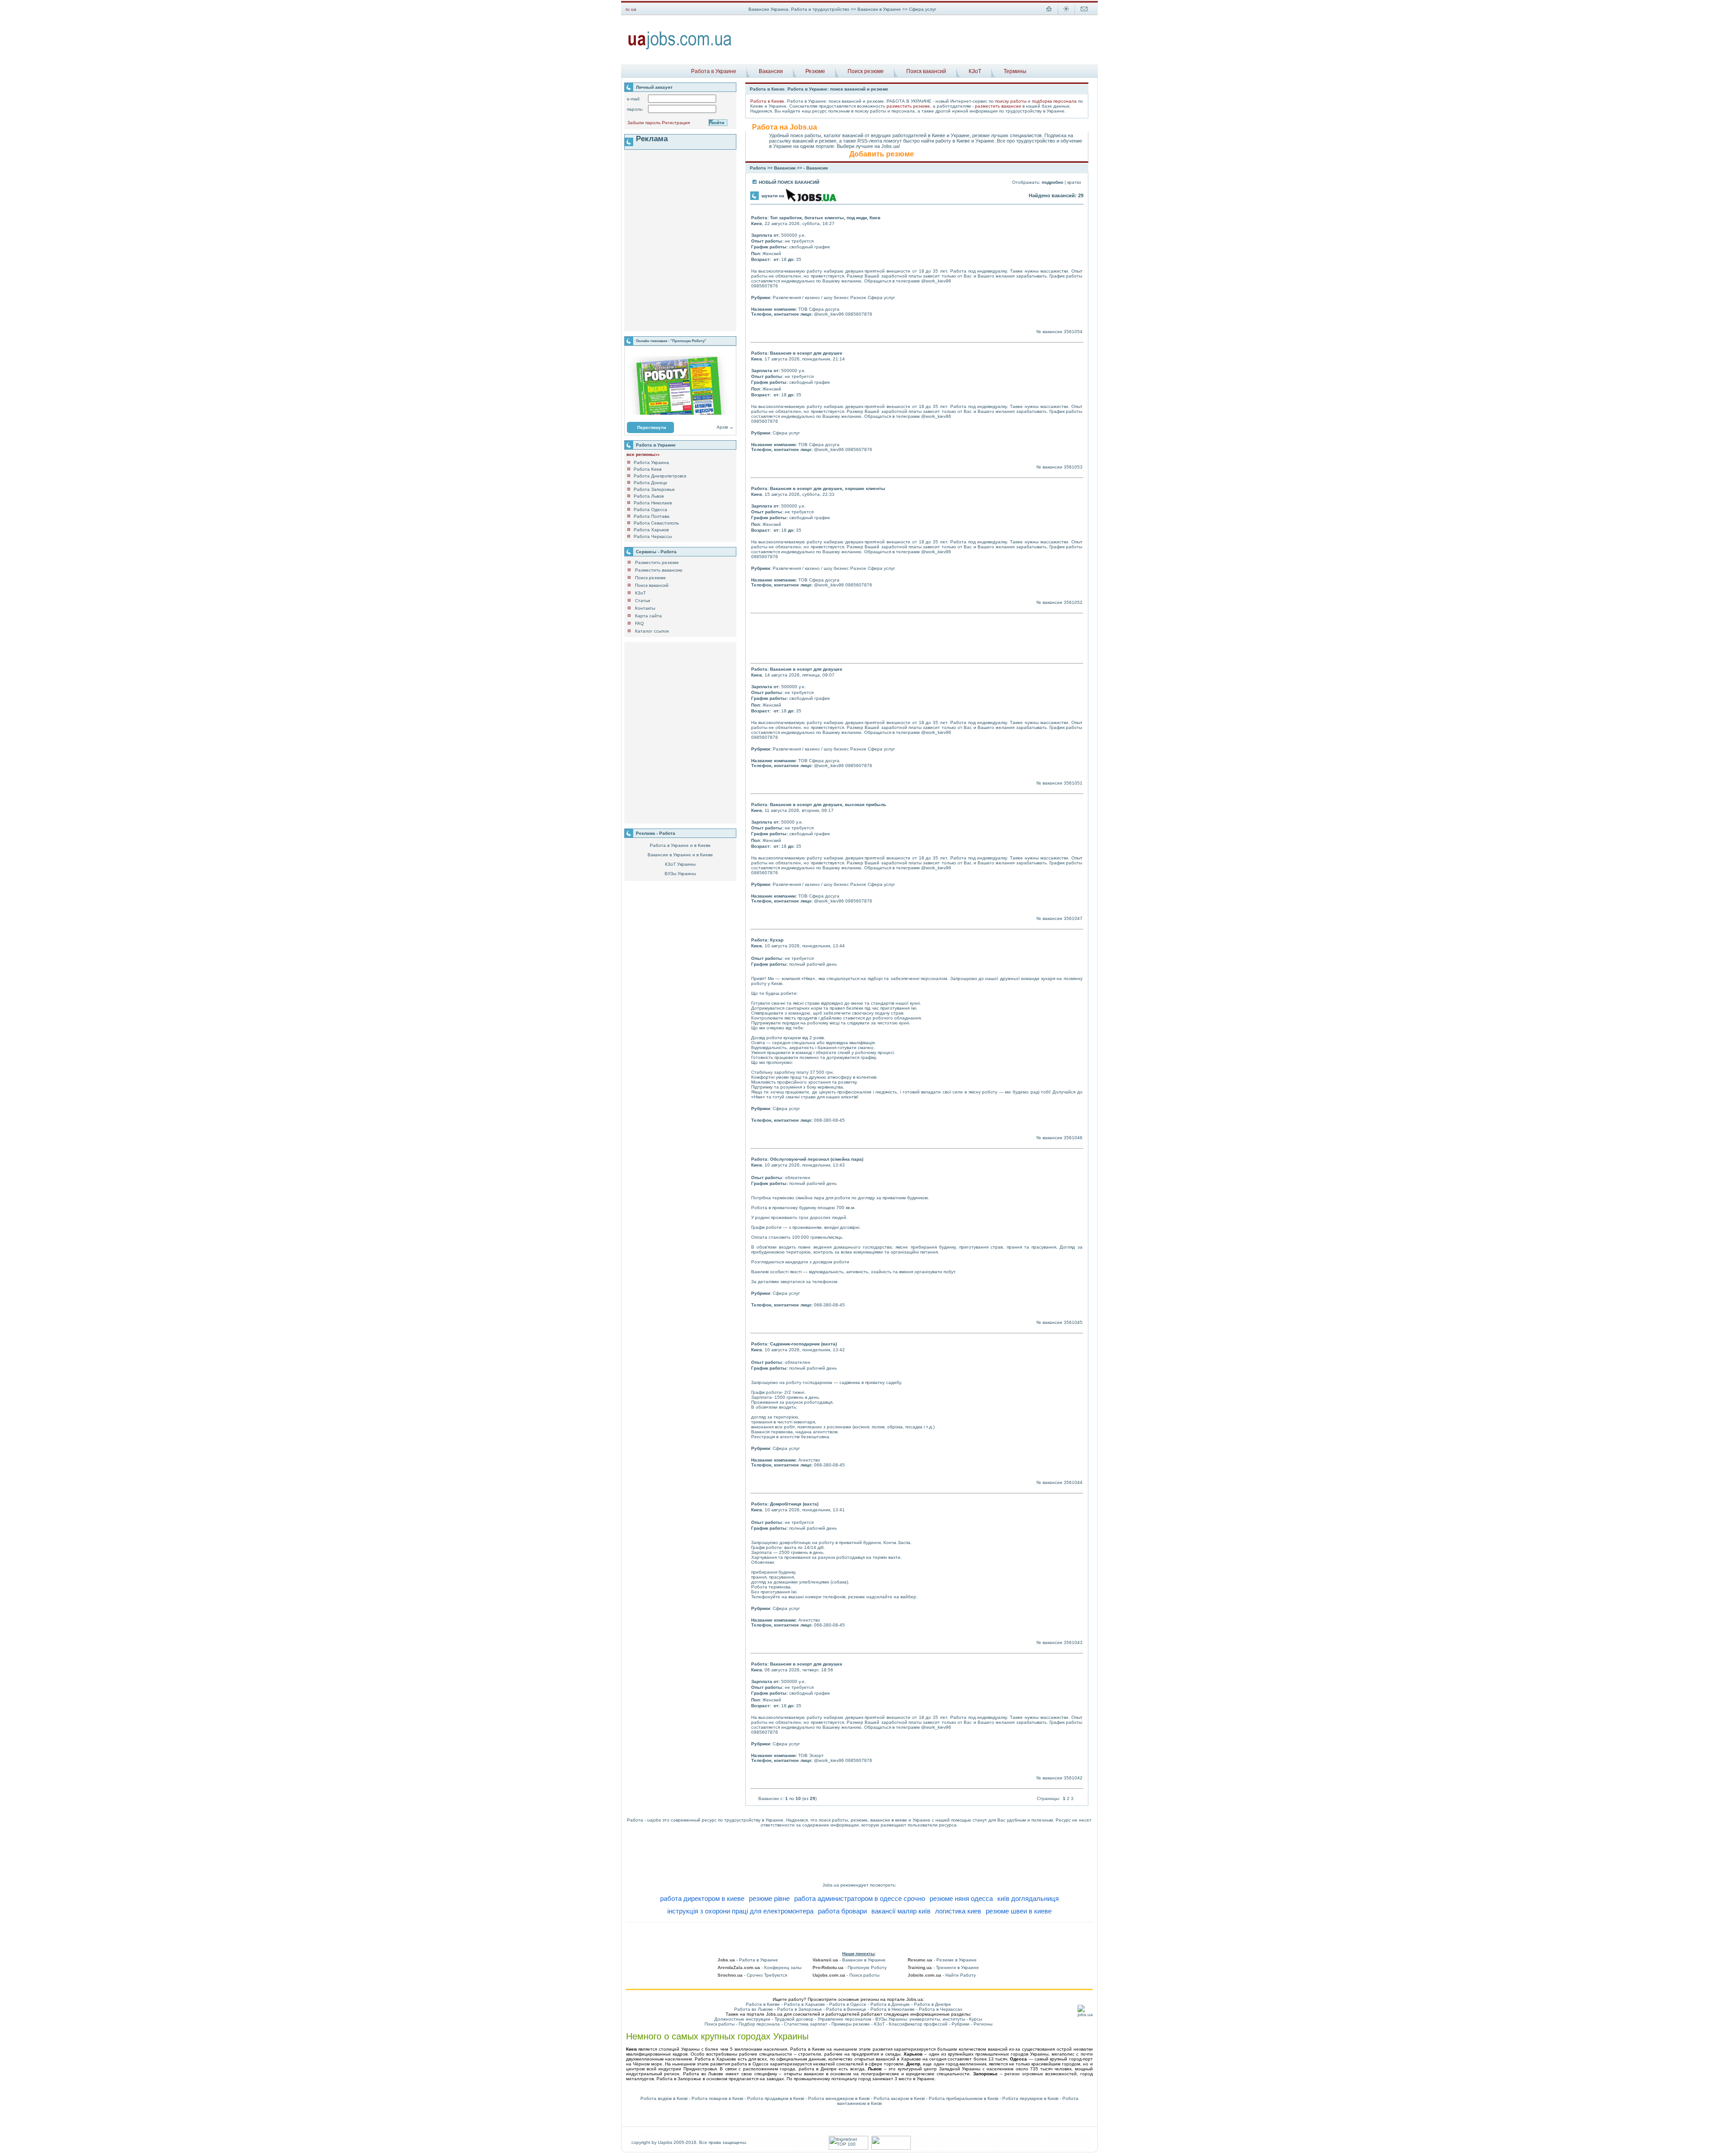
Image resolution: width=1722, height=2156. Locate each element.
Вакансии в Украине (879, 9)
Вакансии (771, 71)
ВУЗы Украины (680, 874)
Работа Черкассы (653, 536)
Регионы (983, 2024)
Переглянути (652, 427)
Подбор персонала (759, 2024)
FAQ (639, 623)
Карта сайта (648, 616)
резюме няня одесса (961, 1898)
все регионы (643, 454)
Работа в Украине (714, 71)
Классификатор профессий (918, 2024)
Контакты (645, 608)
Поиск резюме (866, 71)
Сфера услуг (881, 297)
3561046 (1073, 1138)
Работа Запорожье (654, 489)
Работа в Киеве (767, 101)
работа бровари (842, 1911)
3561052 (1073, 602)
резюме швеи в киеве (1019, 1911)
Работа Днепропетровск (660, 476)
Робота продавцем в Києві (776, 2098)
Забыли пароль (644, 123)
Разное (858, 297)
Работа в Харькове (804, 2004)
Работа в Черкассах (941, 2009)
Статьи (643, 601)
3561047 (1073, 918)
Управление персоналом (844, 2019)
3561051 (1073, 783)
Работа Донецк (650, 483)
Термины (1015, 71)
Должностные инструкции (742, 2019)
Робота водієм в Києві (664, 2098)
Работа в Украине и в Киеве (680, 845)
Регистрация (676, 123)
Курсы (976, 2019)
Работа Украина (651, 462)
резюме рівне (769, 1898)
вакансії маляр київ (901, 1911)
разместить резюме (908, 106)
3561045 (1073, 1322)
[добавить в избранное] (1066, 14)
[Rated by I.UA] (891, 2148)
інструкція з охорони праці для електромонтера (740, 1911)
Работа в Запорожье (800, 2009)
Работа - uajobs (644, 1820)
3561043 (1073, 1642)
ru (628, 9)
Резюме (815, 71)
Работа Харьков (651, 530)
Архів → (725, 427)
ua (634, 9)
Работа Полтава (652, 516)
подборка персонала (1054, 101)
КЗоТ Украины (680, 864)
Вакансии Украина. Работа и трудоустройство (799, 9)
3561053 (1073, 467)
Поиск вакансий (926, 71)
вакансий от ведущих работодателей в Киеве (894, 135)
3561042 (1073, 1778)
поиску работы (1011, 101)
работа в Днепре (818, 2069)
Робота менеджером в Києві (839, 2098)
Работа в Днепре (933, 2004)
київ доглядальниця (1028, 1898)
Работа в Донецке (890, 2004)
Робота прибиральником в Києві (963, 2098)
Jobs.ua (831, 1885)
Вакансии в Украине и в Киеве (680, 855)
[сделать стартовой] (1049, 14)
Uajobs (665, 2142)
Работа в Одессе (848, 2004)
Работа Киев (648, 469)
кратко (1074, 182)
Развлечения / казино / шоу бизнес (811, 297)
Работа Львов (649, 496)
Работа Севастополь (656, 523)
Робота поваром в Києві (717, 2098)
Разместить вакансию (659, 570)
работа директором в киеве (702, 1898)
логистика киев (958, 1911)
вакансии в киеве (889, 1820)
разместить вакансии (998, 106)
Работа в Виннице (846, 2009)
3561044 (1073, 1482)
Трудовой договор (794, 2019)
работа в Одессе (750, 2064)
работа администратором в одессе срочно (860, 1898)
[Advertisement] (918, 40)
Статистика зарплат (806, 2024)
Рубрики (961, 2024)
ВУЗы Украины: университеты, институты (920, 2019)
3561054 (1073, 332)
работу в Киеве (953, 141)
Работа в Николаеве (893, 2009)
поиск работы (833, 1820)
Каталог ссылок (652, 631)
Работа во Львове (754, 2009)
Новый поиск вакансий (789, 182)
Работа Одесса (650, 510)
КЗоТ (975, 71)
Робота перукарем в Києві (1030, 2098)
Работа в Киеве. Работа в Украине (789, 89)
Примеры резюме (851, 2024)
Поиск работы (720, 2024)
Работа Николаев (653, 503)
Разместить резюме (657, 562)
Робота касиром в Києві (899, 2098)
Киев (757, 223)
